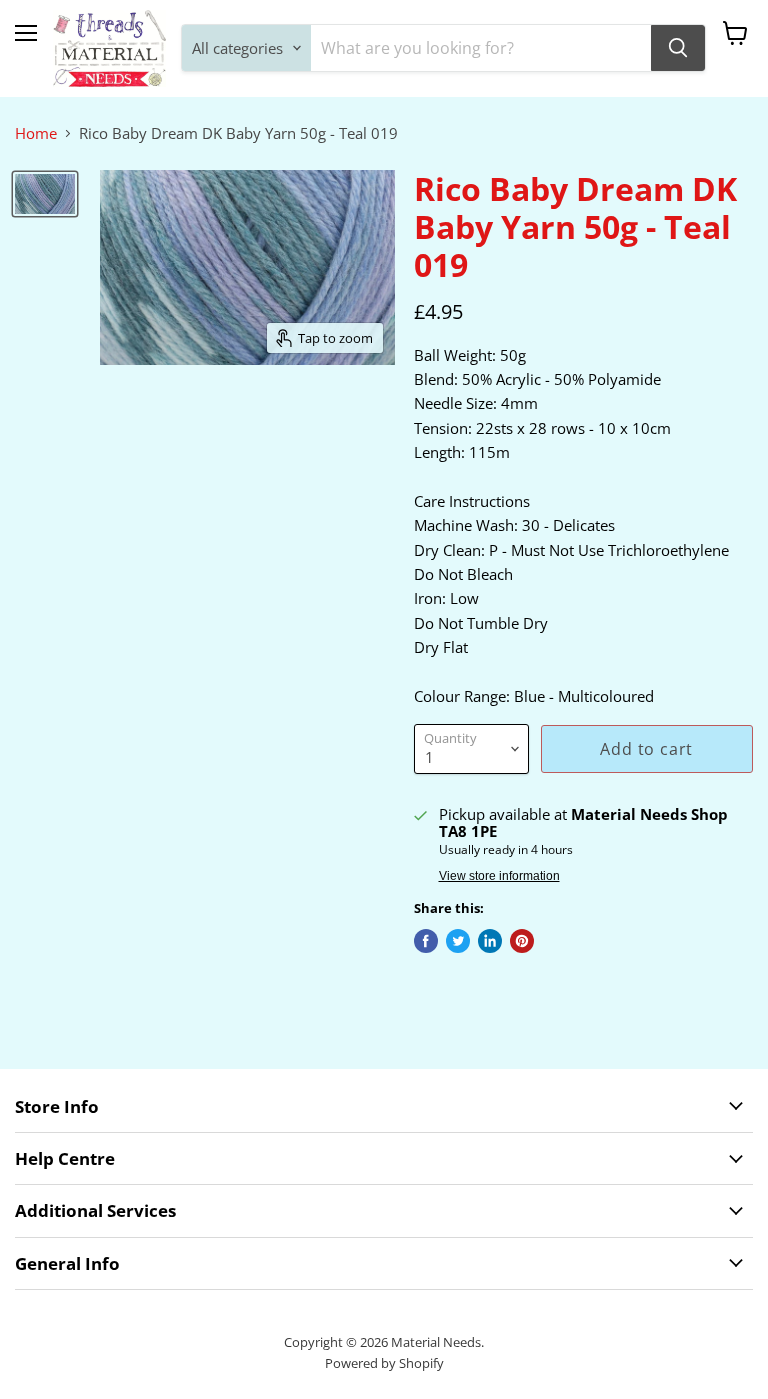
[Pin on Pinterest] (522, 941)
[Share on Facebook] (426, 941)
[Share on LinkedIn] (490, 941)
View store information (499, 876)
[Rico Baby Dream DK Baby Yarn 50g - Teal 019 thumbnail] (45, 193)
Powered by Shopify (384, 1363)
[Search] (678, 48)
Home (36, 133)
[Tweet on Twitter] (458, 941)
